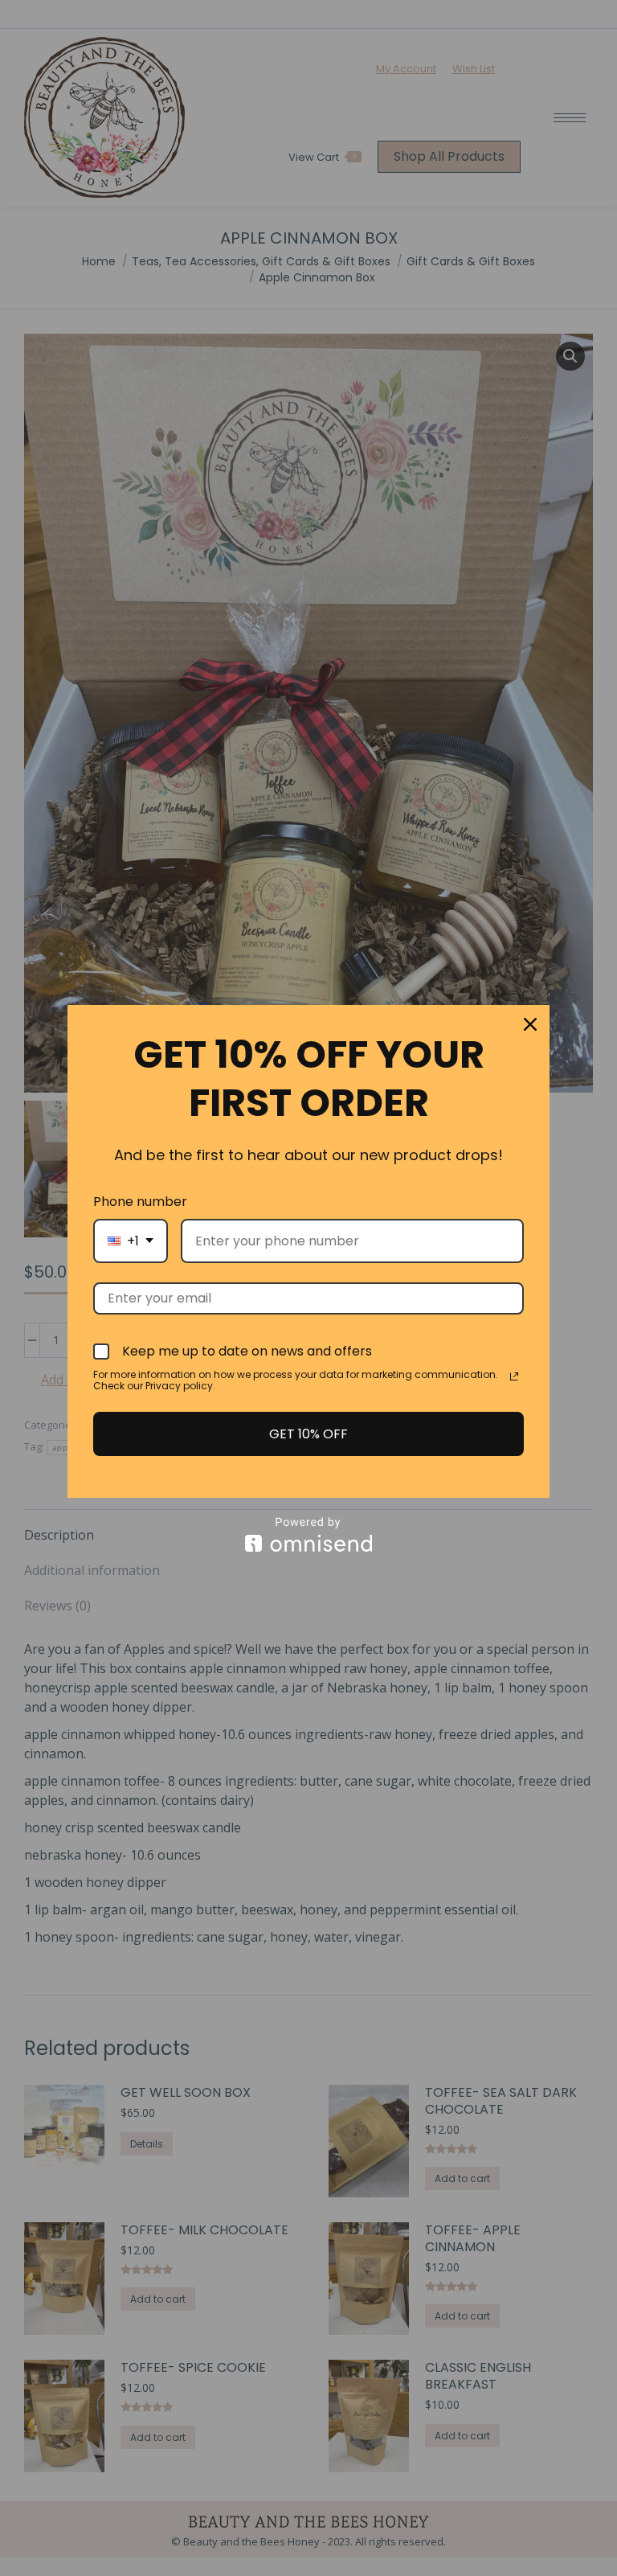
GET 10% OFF (308, 1434)
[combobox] (131, 1241)
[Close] (530, 1024)
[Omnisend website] (308, 1534)
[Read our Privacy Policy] (514, 1376)
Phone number (140, 1202)
